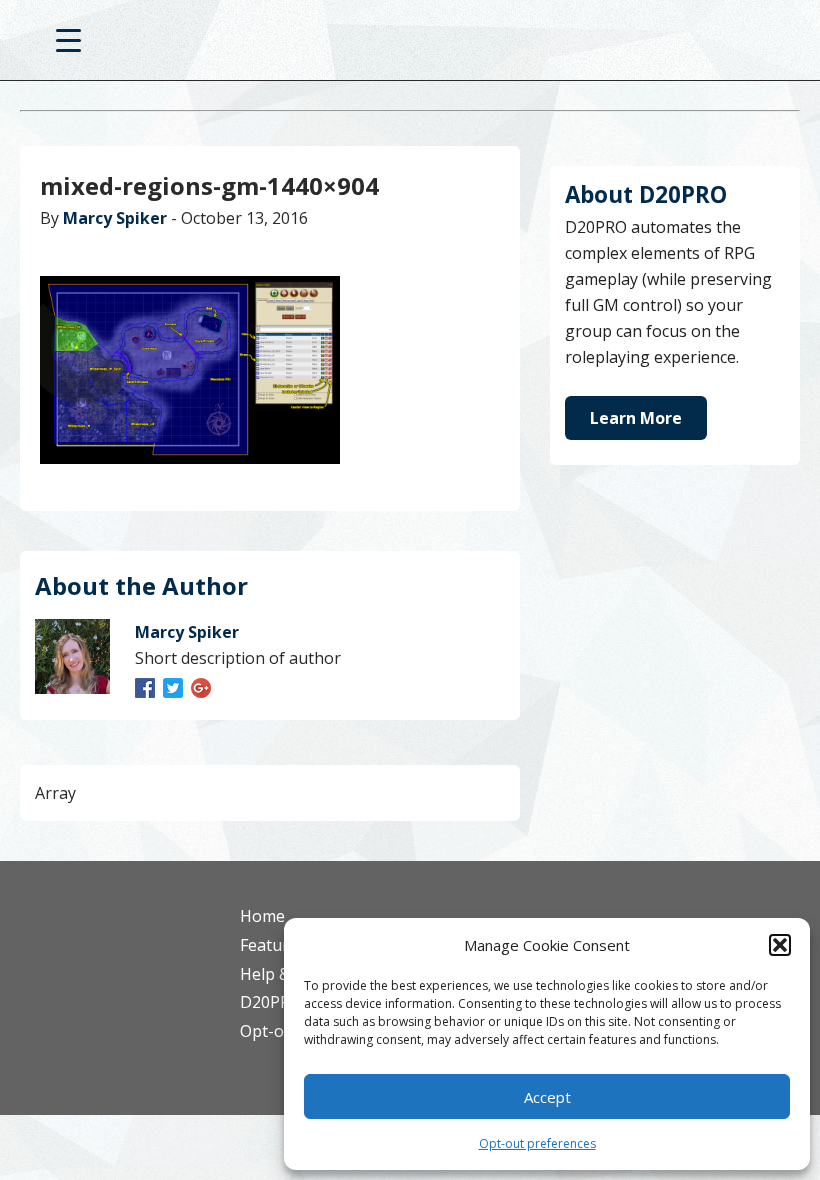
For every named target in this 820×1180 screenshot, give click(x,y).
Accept (547, 1097)
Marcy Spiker (115, 218)
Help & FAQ (282, 974)
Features (273, 945)
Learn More (636, 418)
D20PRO (410, 45)
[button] (780, 945)
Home (262, 916)
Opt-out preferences (537, 1143)
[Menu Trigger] (68, 39)
